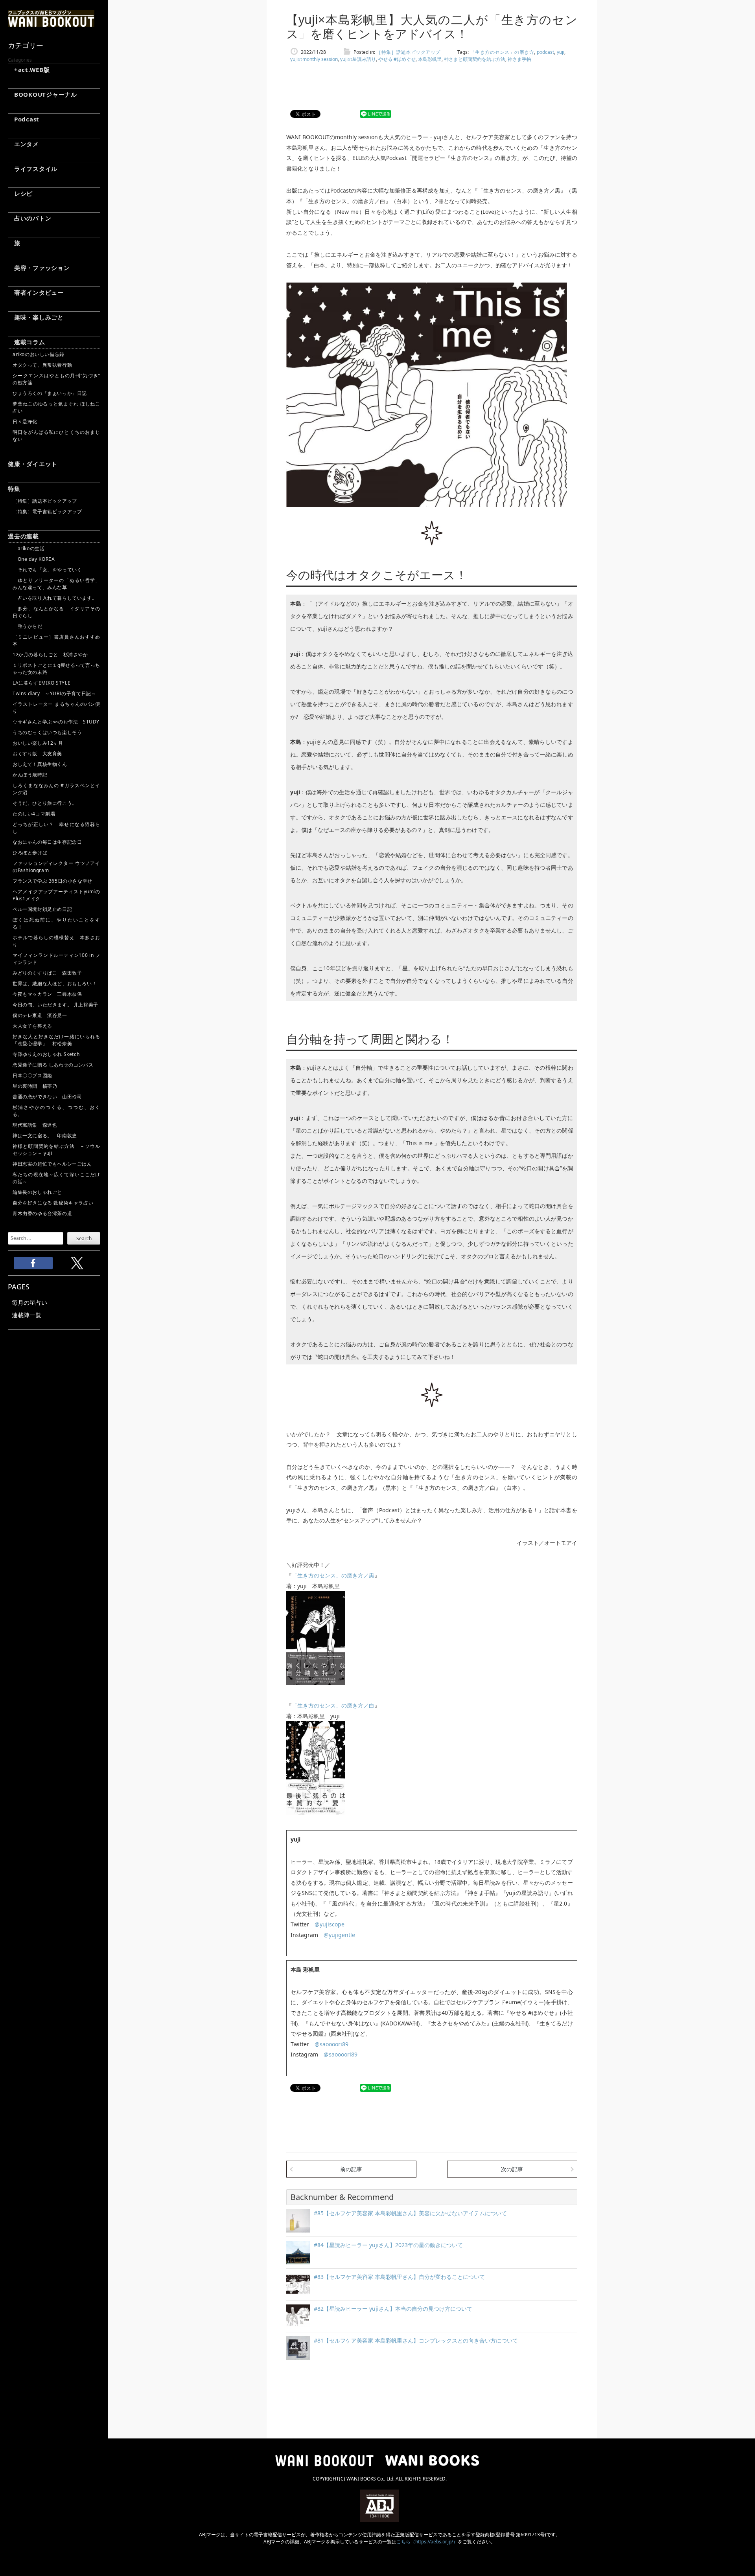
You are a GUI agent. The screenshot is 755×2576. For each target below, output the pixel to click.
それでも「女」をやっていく (47, 570)
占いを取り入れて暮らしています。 (55, 598)
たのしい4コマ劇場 (34, 814)
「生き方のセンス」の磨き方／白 (333, 1705)
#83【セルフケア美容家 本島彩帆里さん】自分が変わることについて (399, 2277)
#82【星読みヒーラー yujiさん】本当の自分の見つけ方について (393, 2309)
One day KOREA (34, 559)
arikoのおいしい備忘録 (39, 354)
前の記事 (351, 2169)
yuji (561, 52)
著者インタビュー (36, 292)
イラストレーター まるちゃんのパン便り (56, 708)
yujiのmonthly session (314, 59)
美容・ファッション (39, 268)
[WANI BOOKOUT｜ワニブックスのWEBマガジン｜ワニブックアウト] (51, 24)
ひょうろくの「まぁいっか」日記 (50, 393)
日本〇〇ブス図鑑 (32, 1075)
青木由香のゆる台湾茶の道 (42, 1213)
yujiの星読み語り (358, 59)
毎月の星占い (29, 1302)
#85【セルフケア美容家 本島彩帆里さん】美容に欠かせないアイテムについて (410, 2213)
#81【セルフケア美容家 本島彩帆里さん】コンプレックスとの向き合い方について (416, 2340)
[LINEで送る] (376, 114)
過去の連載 (23, 536)
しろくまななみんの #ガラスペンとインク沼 (56, 789)
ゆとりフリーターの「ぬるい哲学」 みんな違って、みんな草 (56, 584)
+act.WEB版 (29, 70)
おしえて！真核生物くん (40, 764)
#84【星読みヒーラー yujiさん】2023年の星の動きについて (388, 2245)
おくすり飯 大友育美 (37, 754)
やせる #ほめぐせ (397, 59)
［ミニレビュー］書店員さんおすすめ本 (56, 640)
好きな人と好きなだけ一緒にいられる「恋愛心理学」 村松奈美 (56, 1040)
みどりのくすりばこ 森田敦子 (47, 973)
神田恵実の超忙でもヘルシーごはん (52, 1164)
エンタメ (23, 144)
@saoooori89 (331, 2044)
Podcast (24, 119)
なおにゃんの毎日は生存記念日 (47, 842)
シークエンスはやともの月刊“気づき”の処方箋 (56, 379)
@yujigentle (339, 1935)
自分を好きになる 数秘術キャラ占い (53, 1203)
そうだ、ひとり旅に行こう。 (45, 803)
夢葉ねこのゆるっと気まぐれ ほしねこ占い (56, 407)
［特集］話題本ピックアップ (45, 501)
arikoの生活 (29, 548)
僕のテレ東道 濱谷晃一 (40, 1015)
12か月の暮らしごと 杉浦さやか (50, 655)
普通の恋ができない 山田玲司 (47, 1097)
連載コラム (27, 342)
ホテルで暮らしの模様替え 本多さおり (56, 941)
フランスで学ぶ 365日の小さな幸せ (52, 881)
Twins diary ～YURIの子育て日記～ (54, 693)
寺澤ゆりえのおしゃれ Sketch (46, 1054)
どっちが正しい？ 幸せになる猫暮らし (56, 828)
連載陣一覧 (27, 1315)
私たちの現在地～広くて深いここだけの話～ (56, 1178)
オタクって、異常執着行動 (42, 365)
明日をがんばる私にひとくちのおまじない (56, 436)
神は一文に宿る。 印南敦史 (47, 1136)
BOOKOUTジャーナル (42, 94)
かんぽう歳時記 (30, 775)
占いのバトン (29, 218)
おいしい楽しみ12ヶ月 (38, 743)
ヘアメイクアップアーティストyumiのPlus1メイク (56, 895)
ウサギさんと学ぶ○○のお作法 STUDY (56, 722)
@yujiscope (330, 1924)
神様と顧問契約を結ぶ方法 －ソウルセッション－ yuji (56, 1150)
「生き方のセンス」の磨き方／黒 (333, 1575)
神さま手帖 (519, 59)
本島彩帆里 (430, 59)
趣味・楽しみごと (36, 317)
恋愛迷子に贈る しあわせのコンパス (53, 1065)
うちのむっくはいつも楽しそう (47, 732)
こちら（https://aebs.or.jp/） (427, 2542)
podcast (545, 52)
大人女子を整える (32, 1026)
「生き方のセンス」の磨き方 (502, 52)
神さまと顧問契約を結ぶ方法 (475, 59)
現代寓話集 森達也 (35, 1125)
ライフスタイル (33, 169)
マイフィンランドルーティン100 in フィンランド (56, 959)
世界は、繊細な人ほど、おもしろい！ (55, 983)
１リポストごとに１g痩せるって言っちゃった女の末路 (56, 669)
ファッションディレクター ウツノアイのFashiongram (56, 867)
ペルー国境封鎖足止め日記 (42, 909)
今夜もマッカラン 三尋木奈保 (47, 994)
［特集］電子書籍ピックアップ (47, 511)
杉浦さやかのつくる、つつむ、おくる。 (56, 1111)
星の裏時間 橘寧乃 (35, 1086)
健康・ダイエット (33, 464)
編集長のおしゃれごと (37, 1192)
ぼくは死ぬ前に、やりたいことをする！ (56, 923)
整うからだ (28, 626)
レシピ (20, 193)
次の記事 (512, 2169)
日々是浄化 (25, 421)
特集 (14, 488)
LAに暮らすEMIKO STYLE (41, 683)
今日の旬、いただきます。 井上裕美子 (56, 1005)
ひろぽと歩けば (30, 853)
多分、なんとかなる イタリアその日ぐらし (56, 612)
